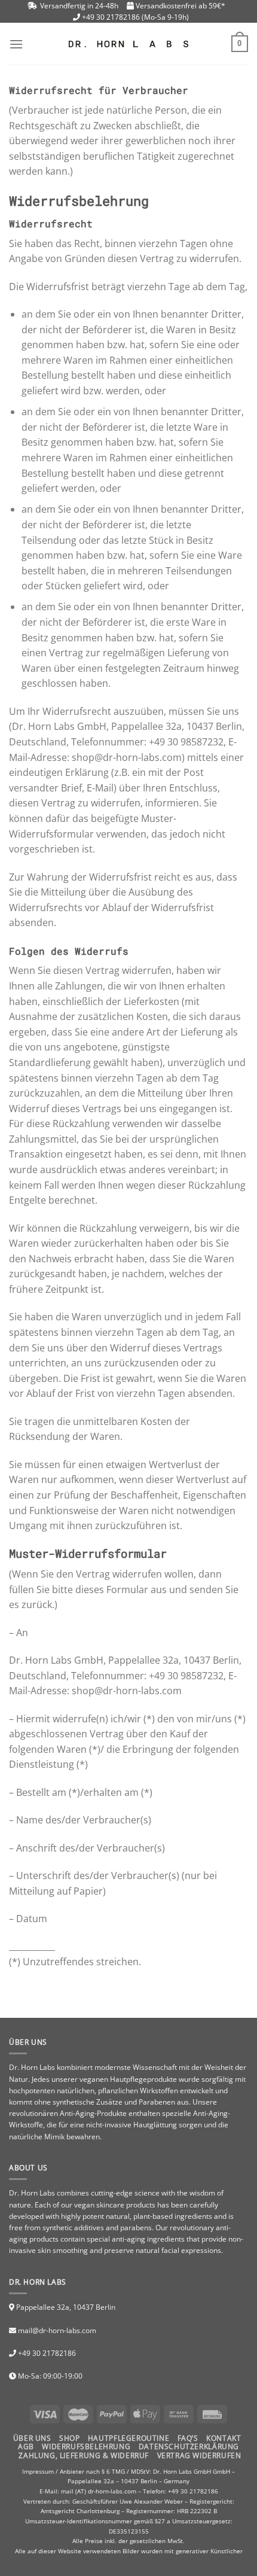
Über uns (32, 2438)
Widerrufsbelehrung (86, 2446)
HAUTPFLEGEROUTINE (128, 2438)
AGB (26, 2446)
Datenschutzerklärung (189, 2446)
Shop (69, 2438)
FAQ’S (188, 2438)
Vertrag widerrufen (199, 2455)
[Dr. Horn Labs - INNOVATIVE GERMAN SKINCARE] (128, 44)
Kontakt (224, 2438)
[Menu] (16, 44)
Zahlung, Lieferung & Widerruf (84, 2455)
